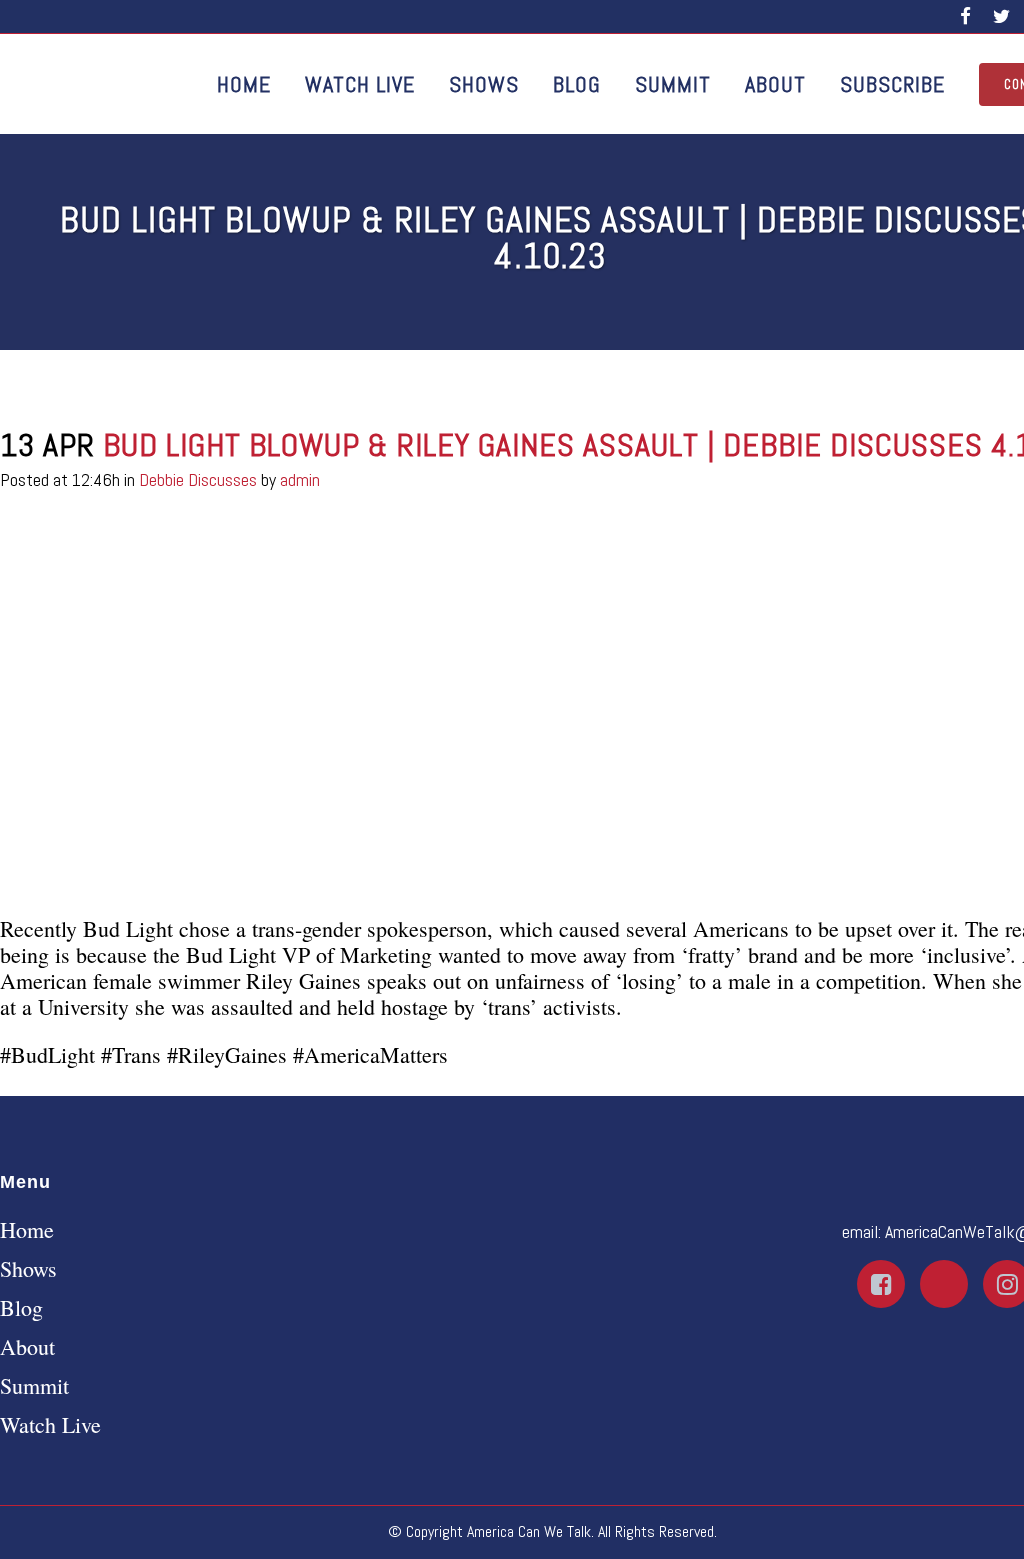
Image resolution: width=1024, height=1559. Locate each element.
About (27, 1347)
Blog (21, 1308)
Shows (28, 1269)
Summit (34, 1386)
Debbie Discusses (198, 479)
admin (300, 479)
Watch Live (50, 1425)
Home (27, 1230)
